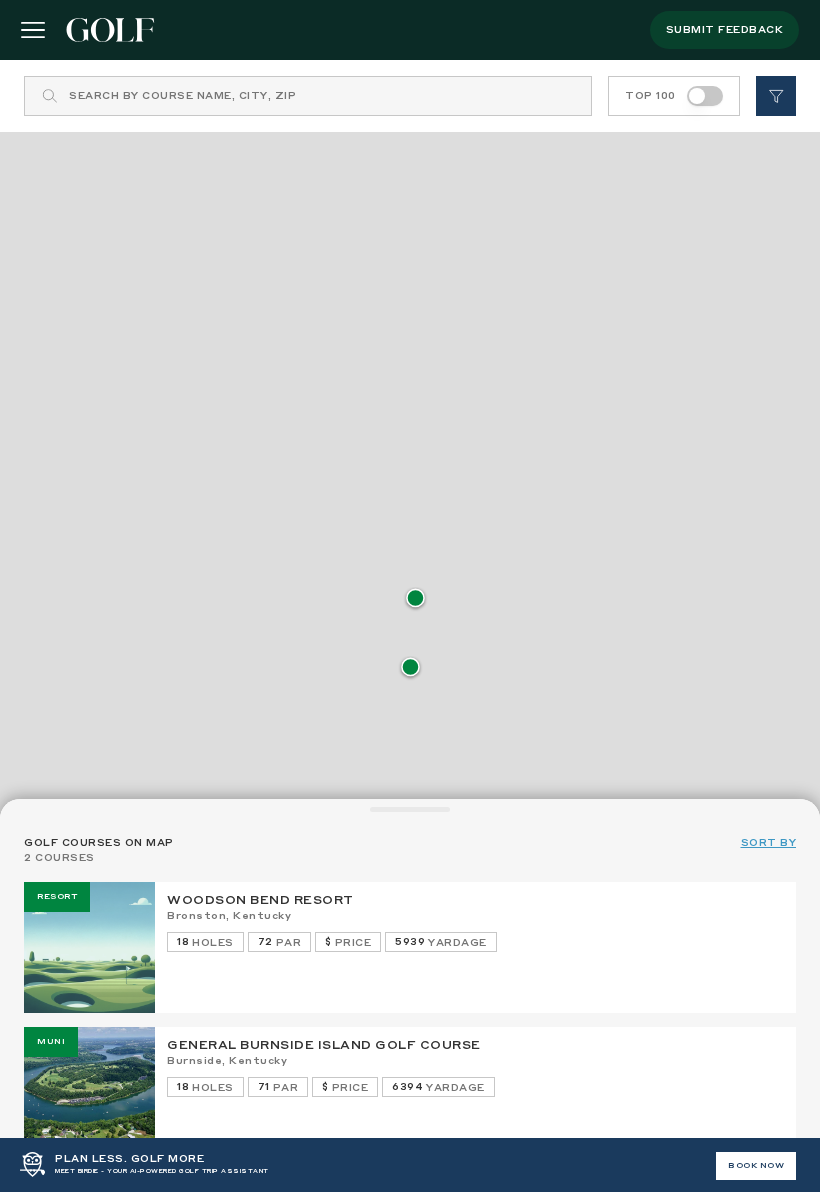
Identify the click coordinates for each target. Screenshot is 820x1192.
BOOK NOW (756, 1166)
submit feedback (725, 30)
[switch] (705, 96)
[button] (415, 599)
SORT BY (769, 843)
